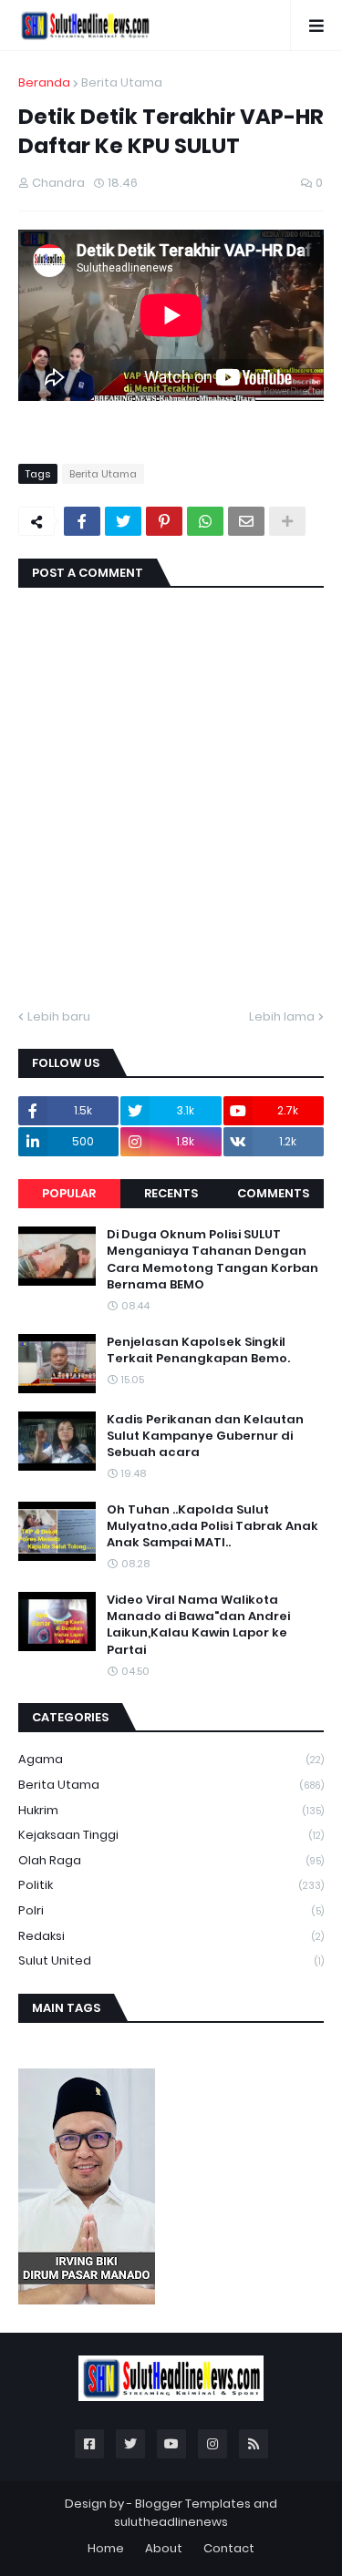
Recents (171, 1193)
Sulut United (171, 1960)
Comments (273, 1193)
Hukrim (171, 1810)
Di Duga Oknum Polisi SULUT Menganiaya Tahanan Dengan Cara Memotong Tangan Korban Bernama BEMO (212, 1260)
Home (106, 2548)
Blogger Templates (193, 2504)
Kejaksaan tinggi (171, 1835)
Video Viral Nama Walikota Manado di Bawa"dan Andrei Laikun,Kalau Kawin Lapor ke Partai (198, 1625)
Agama (171, 1759)
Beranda (44, 82)
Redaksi (171, 1936)
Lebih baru (59, 1016)
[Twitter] (123, 521)
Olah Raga (171, 1860)
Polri (171, 1910)
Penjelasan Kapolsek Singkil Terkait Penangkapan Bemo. (198, 1350)
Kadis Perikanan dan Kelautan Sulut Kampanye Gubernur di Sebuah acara (205, 1436)
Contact (229, 2548)
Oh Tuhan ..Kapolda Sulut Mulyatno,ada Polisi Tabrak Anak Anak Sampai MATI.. (212, 1526)
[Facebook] (82, 521)
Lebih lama (282, 1016)
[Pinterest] (164, 521)
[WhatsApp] (205, 521)
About (164, 2548)
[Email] (246, 521)
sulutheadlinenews (171, 2522)
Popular (69, 1193)
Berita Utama (122, 82)
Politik (171, 1885)
